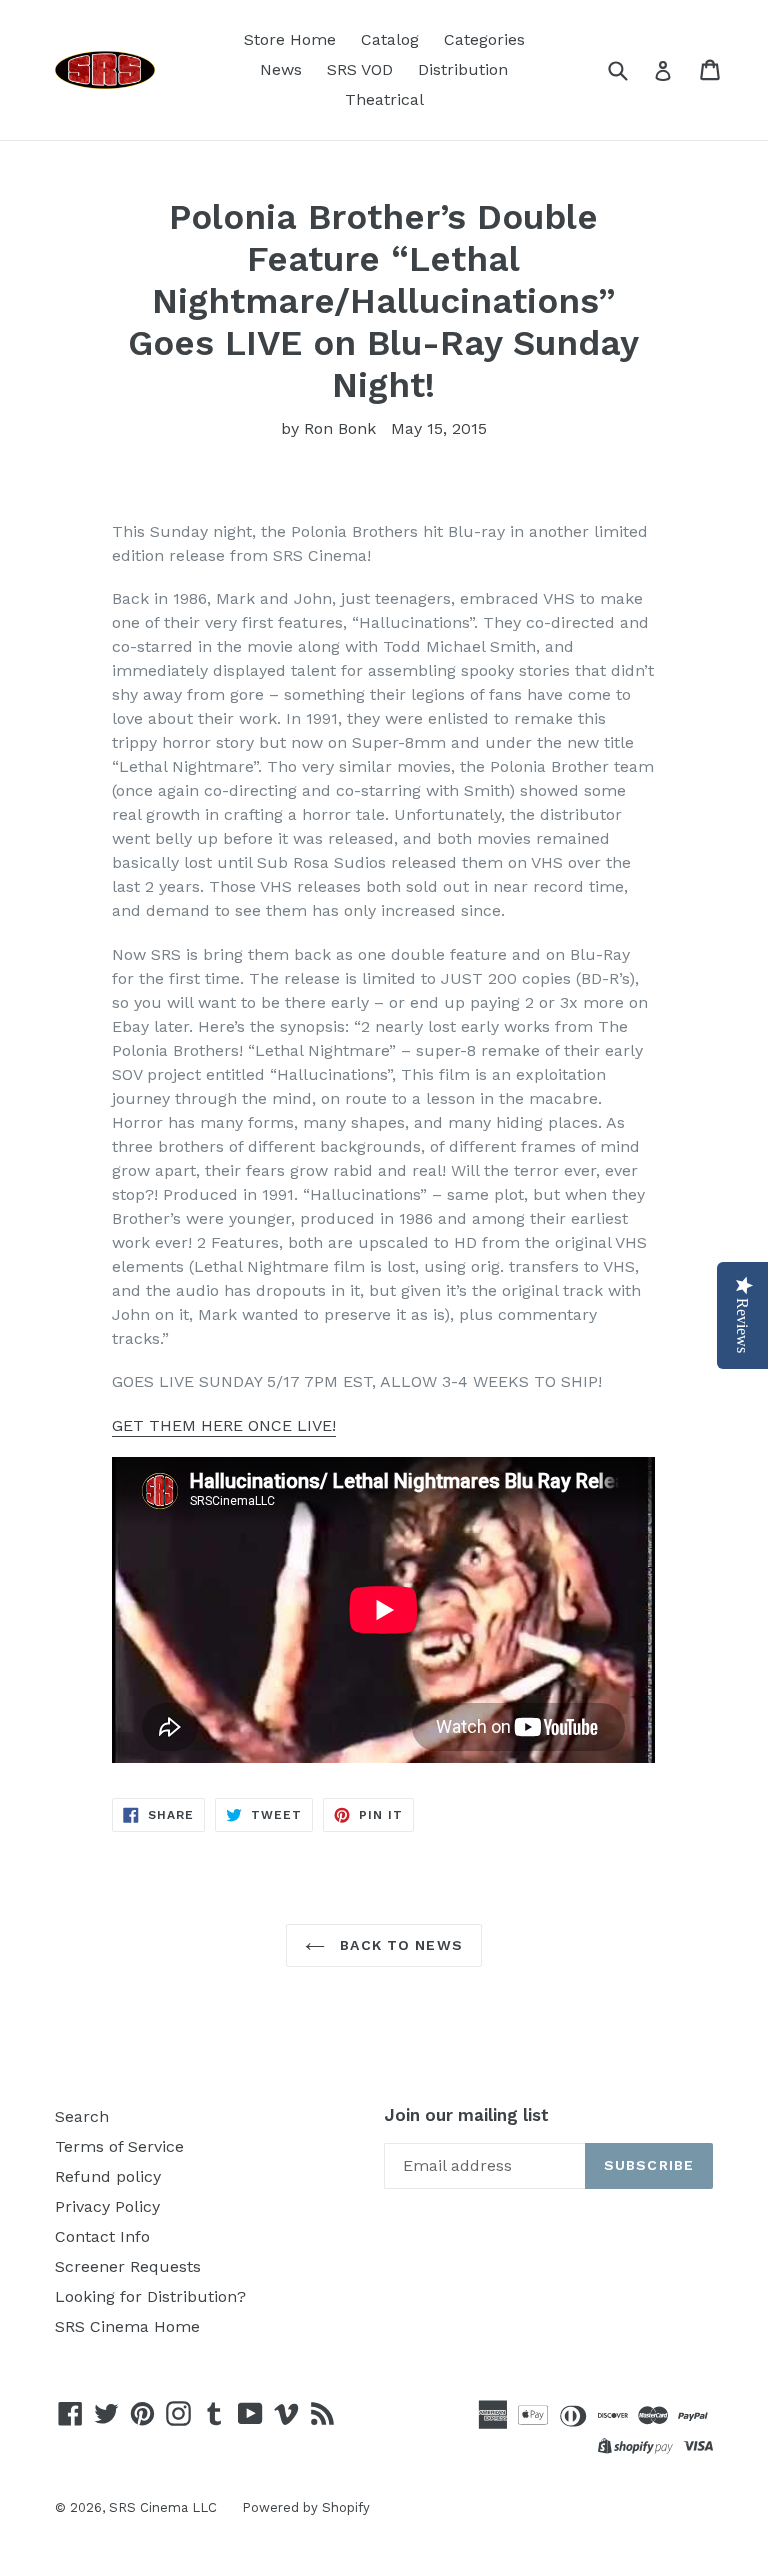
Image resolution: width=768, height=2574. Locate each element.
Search (82, 2116)
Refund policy (108, 2176)
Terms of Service (119, 2146)
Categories (484, 39)
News (281, 69)
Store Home (290, 39)
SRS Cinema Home (127, 2326)
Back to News (399, 1945)
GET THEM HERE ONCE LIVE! (224, 1425)
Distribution (463, 69)
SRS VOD (360, 69)
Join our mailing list (466, 2115)
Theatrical (384, 99)
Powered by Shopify (306, 2507)
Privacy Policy (107, 2206)
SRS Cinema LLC (163, 2507)
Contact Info (102, 2236)
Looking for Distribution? (150, 2296)
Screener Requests (128, 2266)
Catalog (390, 39)
